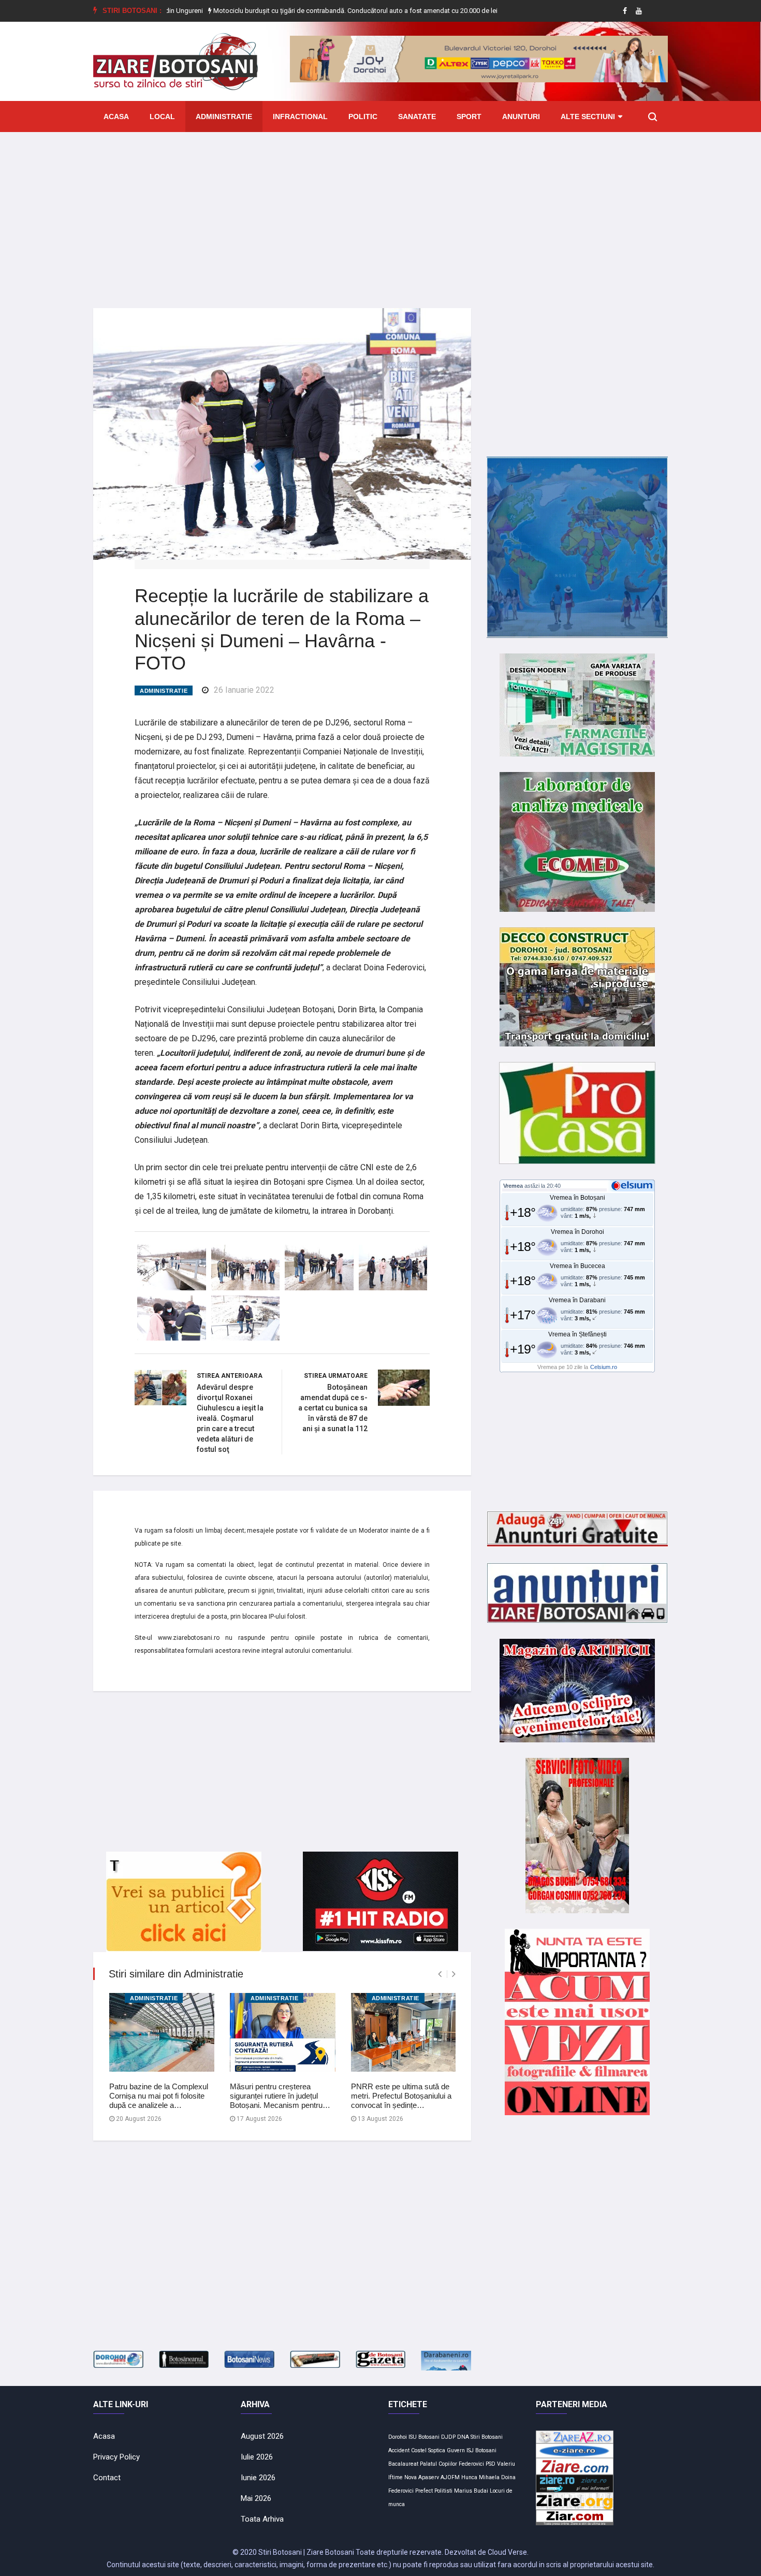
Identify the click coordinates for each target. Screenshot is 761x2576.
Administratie (224, 117)
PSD (491, 2464)
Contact (107, 2478)
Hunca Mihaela (480, 2477)
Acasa (116, 117)
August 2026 (262, 2436)
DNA (463, 2437)
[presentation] (440, 1974)
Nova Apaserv (422, 2477)
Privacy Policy (116, 2457)
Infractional (300, 117)
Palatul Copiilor (438, 2464)
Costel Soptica (428, 2450)
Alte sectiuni (588, 117)
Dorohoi (398, 2437)
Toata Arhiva (262, 2519)
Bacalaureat (403, 2464)
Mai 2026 (256, 2498)
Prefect (424, 2491)
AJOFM (450, 2477)
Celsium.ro (604, 1367)
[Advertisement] (380, 212)
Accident (399, 2450)
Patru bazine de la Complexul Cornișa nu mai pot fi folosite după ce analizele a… (159, 2096)
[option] (285, 11)
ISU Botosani (424, 2437)
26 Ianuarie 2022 (244, 690)
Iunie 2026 (258, 2478)
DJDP (448, 2437)
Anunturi (521, 117)
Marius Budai (471, 2491)
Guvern (456, 2450)
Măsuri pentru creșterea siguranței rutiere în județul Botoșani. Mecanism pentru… (280, 2096)
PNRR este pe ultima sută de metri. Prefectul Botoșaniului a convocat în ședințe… (401, 2096)
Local (162, 117)
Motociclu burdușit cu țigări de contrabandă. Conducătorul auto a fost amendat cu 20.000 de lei (284, 11)
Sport (469, 117)
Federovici (471, 2464)
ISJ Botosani (481, 2450)
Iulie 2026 (257, 2457)
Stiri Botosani (487, 2437)
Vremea (513, 1186)
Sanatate (417, 117)
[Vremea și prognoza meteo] (634, 1185)
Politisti (443, 2491)
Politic (363, 117)
